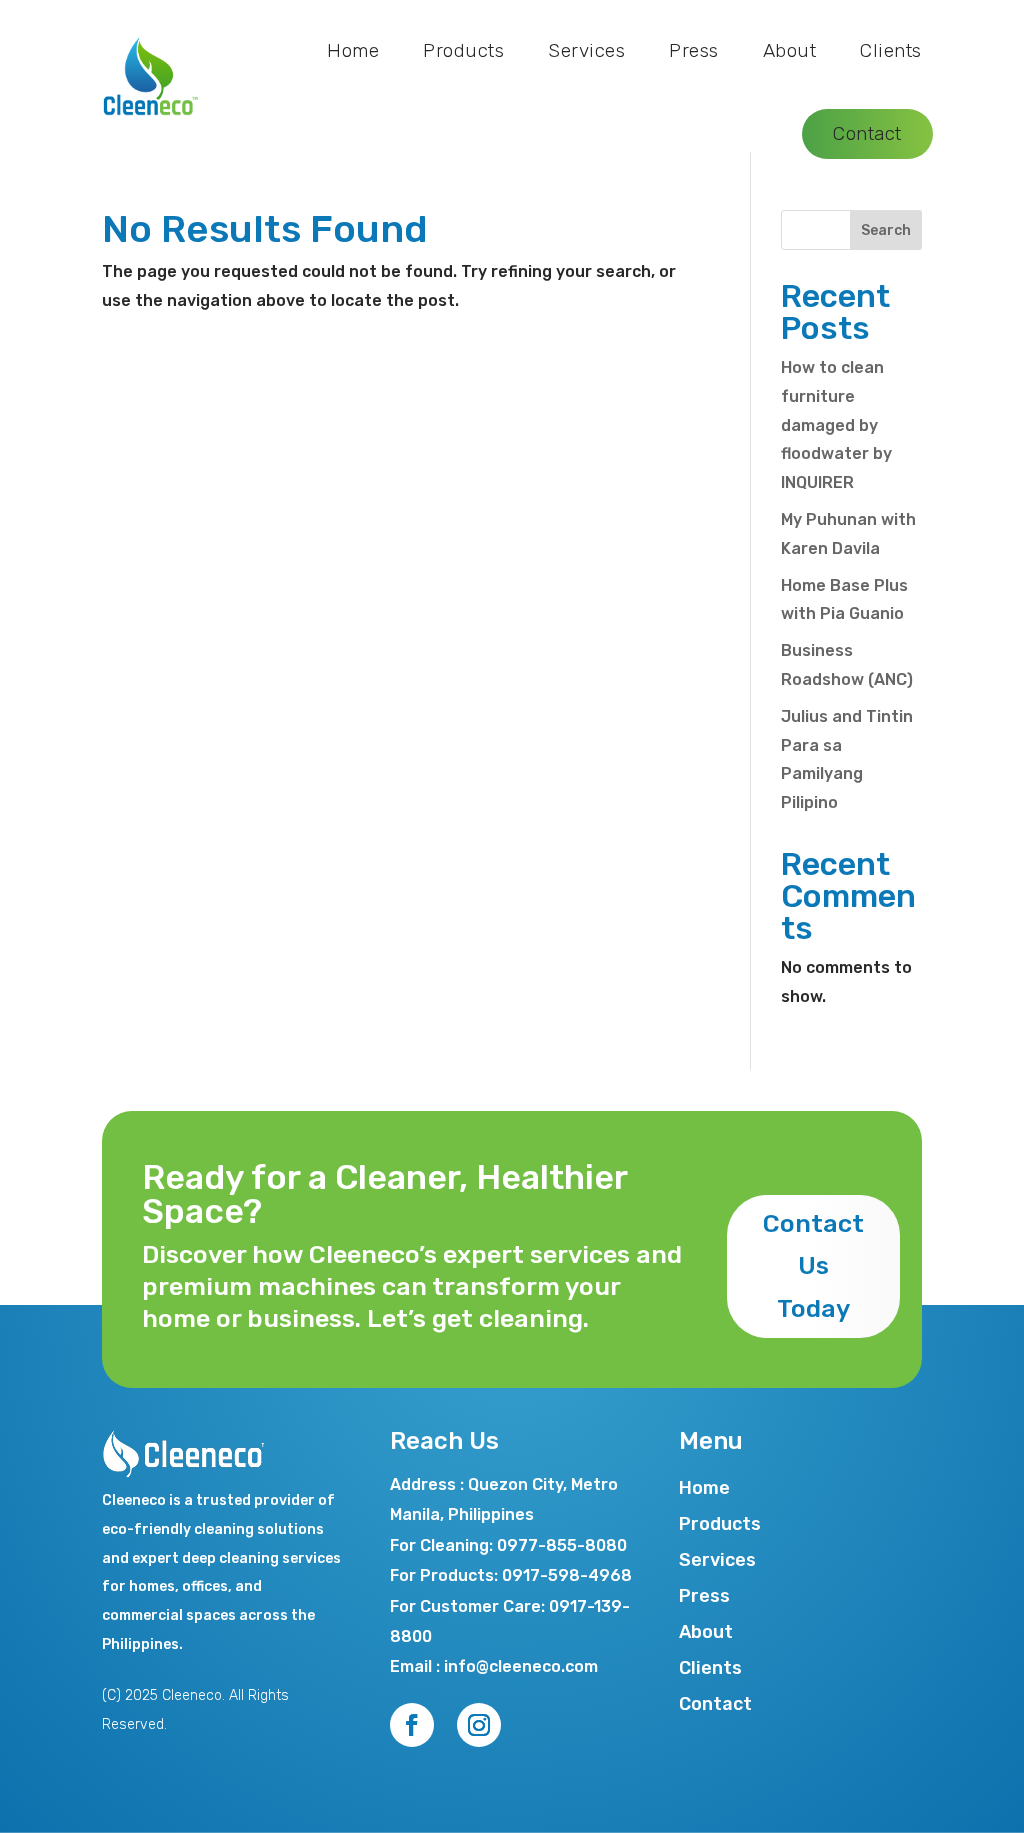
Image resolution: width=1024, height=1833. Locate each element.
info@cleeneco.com (521, 1666)
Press (694, 50)
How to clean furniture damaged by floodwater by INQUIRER (836, 425)
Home (353, 50)
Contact (867, 133)
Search (886, 230)
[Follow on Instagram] (479, 1725)
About (790, 50)
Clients (891, 50)
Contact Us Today (813, 1266)
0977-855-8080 (562, 1545)
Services (586, 50)
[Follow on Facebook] (412, 1725)
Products (463, 50)
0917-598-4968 (567, 1575)
